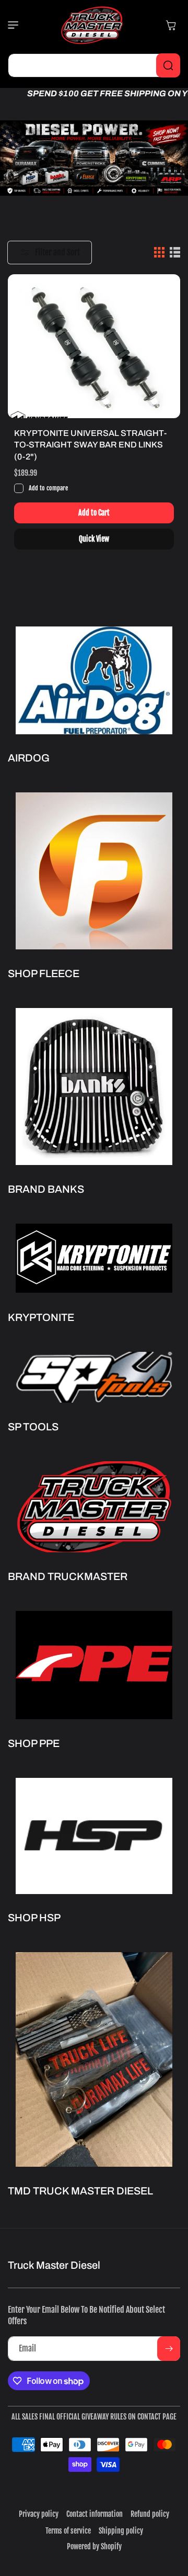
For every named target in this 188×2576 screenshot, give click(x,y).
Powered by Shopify (94, 2546)
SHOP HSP (34, 1918)
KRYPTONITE (41, 1317)
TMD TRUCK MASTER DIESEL (80, 2191)
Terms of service (68, 2531)
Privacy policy (39, 2514)
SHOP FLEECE (44, 973)
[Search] (168, 65)
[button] (18, 25)
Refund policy (150, 2514)
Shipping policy (121, 2531)
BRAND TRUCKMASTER (68, 1576)
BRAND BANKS (46, 1189)
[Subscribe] (169, 2349)
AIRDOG (29, 758)
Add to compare (48, 488)
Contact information (95, 2514)
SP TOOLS (33, 1427)
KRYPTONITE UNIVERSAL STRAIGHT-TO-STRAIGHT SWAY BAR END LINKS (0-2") (90, 445)
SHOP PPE (34, 1743)
